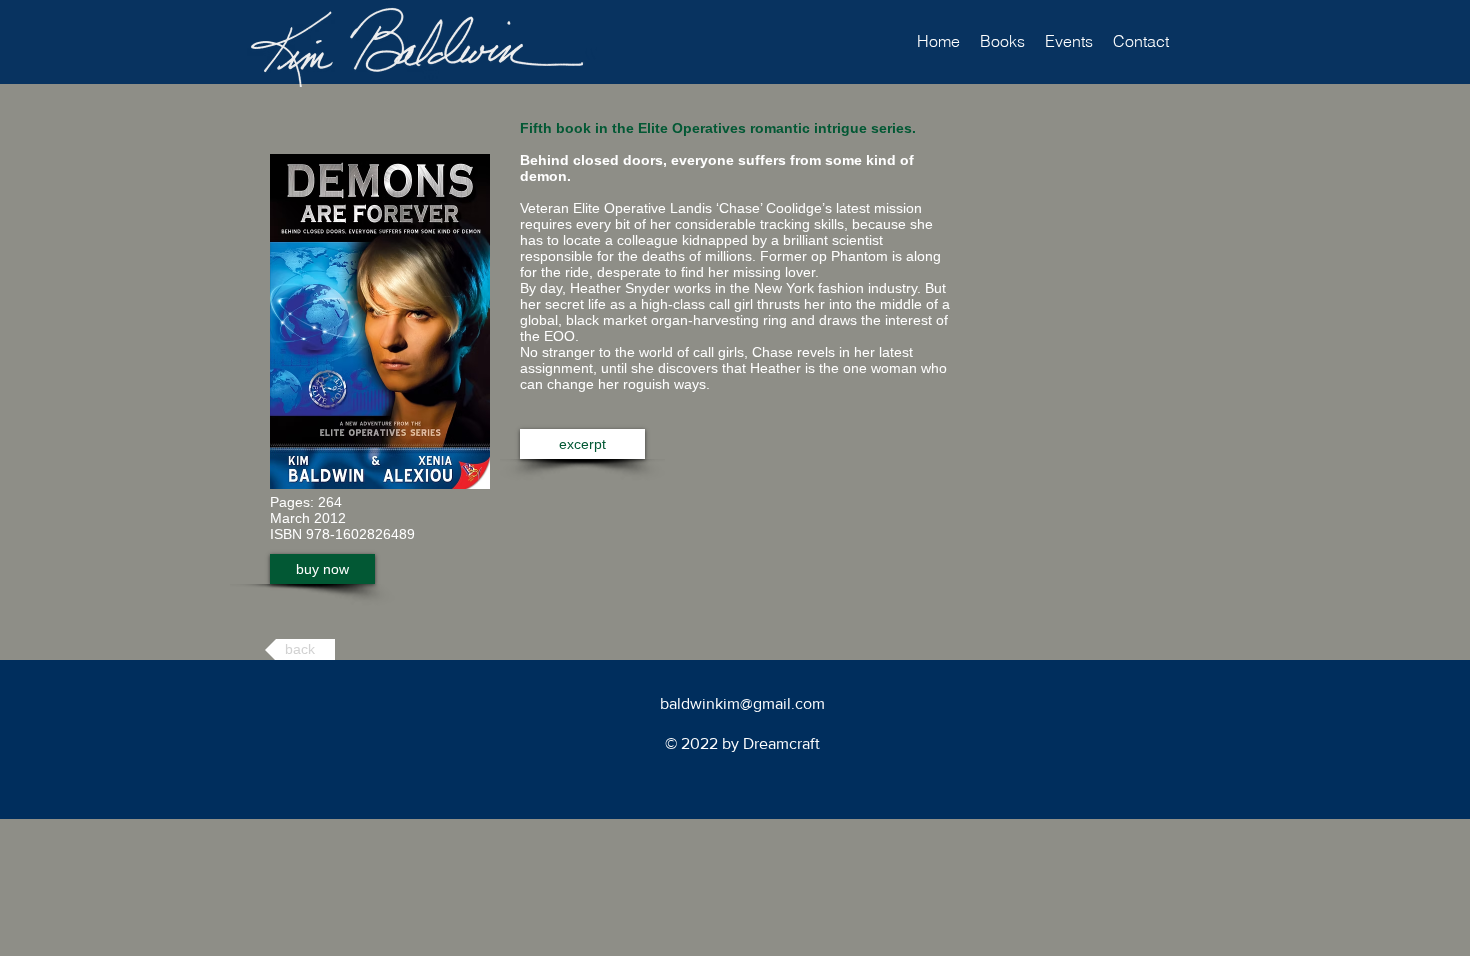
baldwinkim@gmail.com (742, 703)
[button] (1002, 41)
